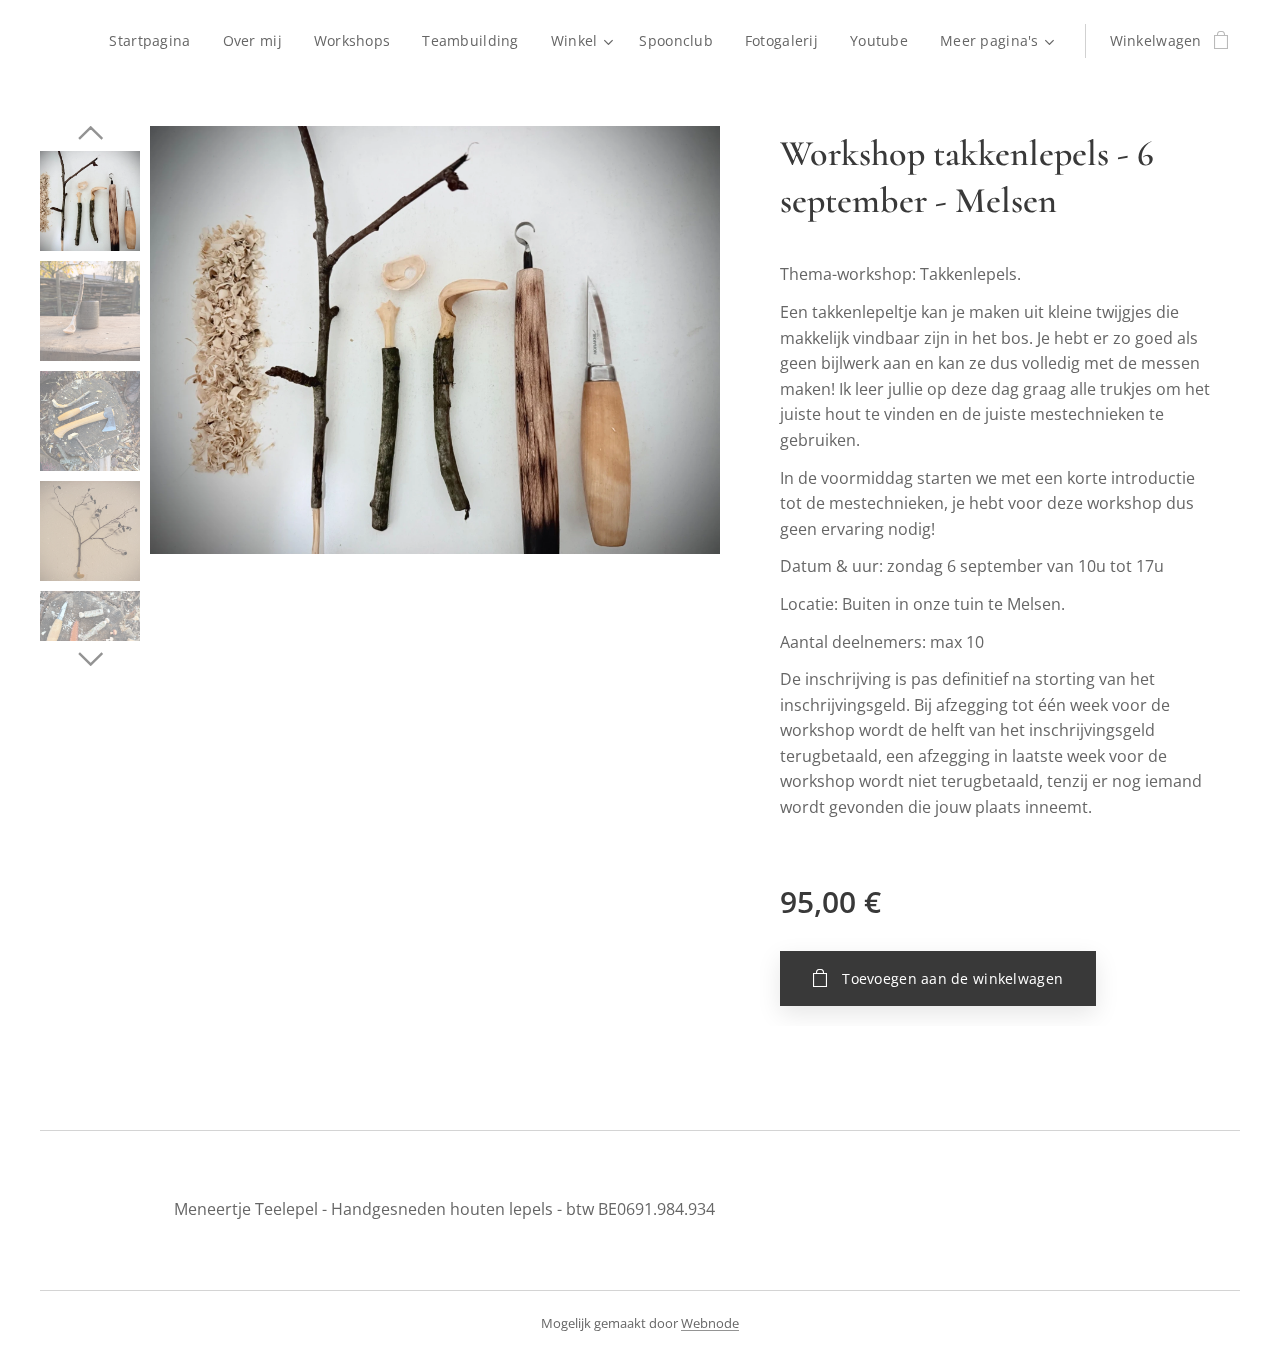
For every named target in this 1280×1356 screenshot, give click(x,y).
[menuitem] (155, 41)
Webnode (710, 1323)
